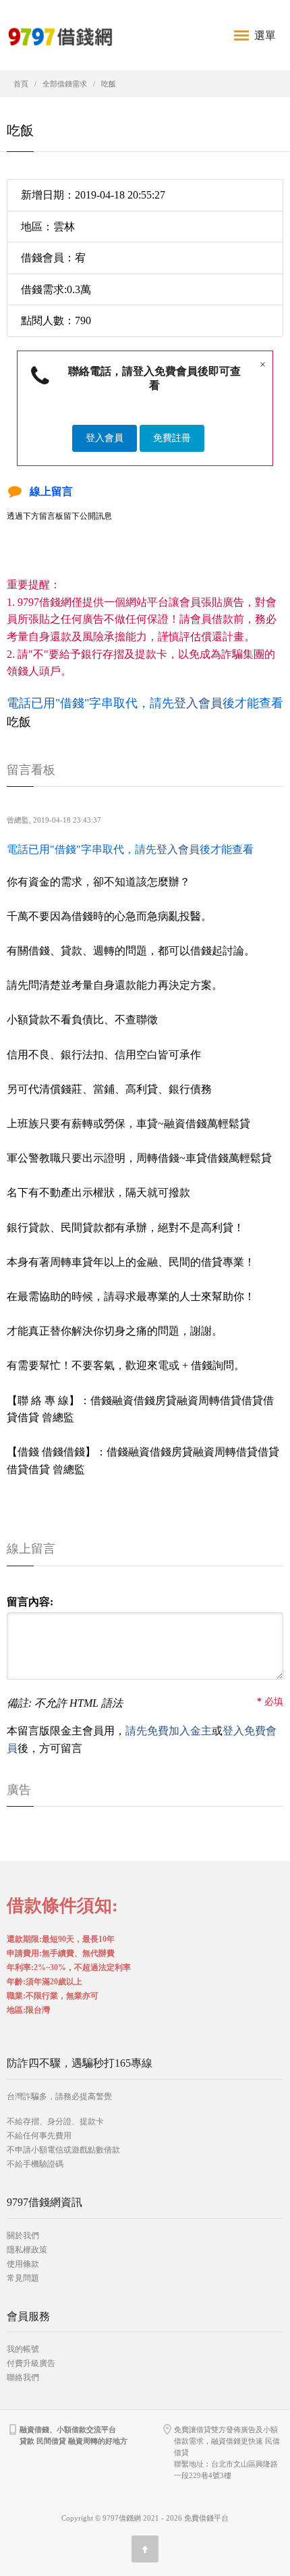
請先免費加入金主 (169, 1731)
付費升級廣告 (31, 2363)
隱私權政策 (27, 2250)
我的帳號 (23, 2349)
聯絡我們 (23, 2377)
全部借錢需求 (65, 84)
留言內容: (30, 1602)
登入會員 (105, 438)
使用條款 (23, 2264)
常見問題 (23, 2278)
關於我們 (23, 2236)
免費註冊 (172, 438)
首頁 (21, 84)
